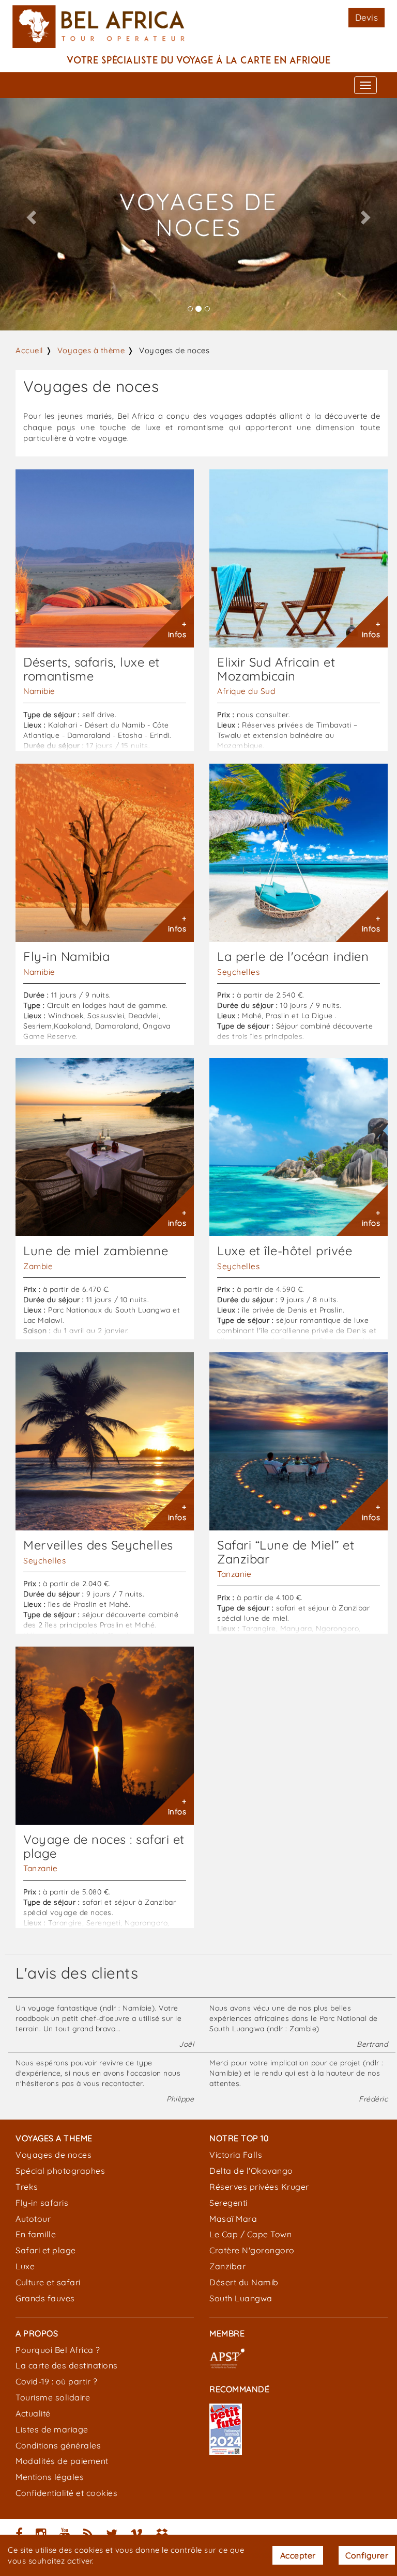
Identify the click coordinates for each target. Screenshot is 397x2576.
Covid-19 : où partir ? (56, 2381)
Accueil (29, 350)
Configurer (367, 2555)
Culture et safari (48, 2282)
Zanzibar (227, 2266)
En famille (36, 2234)
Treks (27, 2187)
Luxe (25, 2266)
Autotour (33, 2219)
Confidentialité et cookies (66, 2493)
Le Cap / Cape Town (250, 2234)
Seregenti (228, 2203)
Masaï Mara (233, 2219)
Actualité (33, 2413)
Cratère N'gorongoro (252, 2250)
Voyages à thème (91, 350)
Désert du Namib (244, 2282)
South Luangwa (241, 2298)
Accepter (298, 2555)
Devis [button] (367, 17)
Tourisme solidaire (53, 2397)
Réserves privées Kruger (259, 2187)
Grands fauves (45, 2298)
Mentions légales (50, 2477)
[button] (30, 214)
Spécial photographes (60, 2171)
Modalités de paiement (62, 2461)
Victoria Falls (236, 2155)
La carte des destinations (67, 2365)
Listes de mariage (52, 2429)
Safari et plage (46, 2250)
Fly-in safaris (42, 2203)
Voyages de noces (54, 2155)
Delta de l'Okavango (251, 2171)
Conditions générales (58, 2445)
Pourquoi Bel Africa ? (58, 2350)
